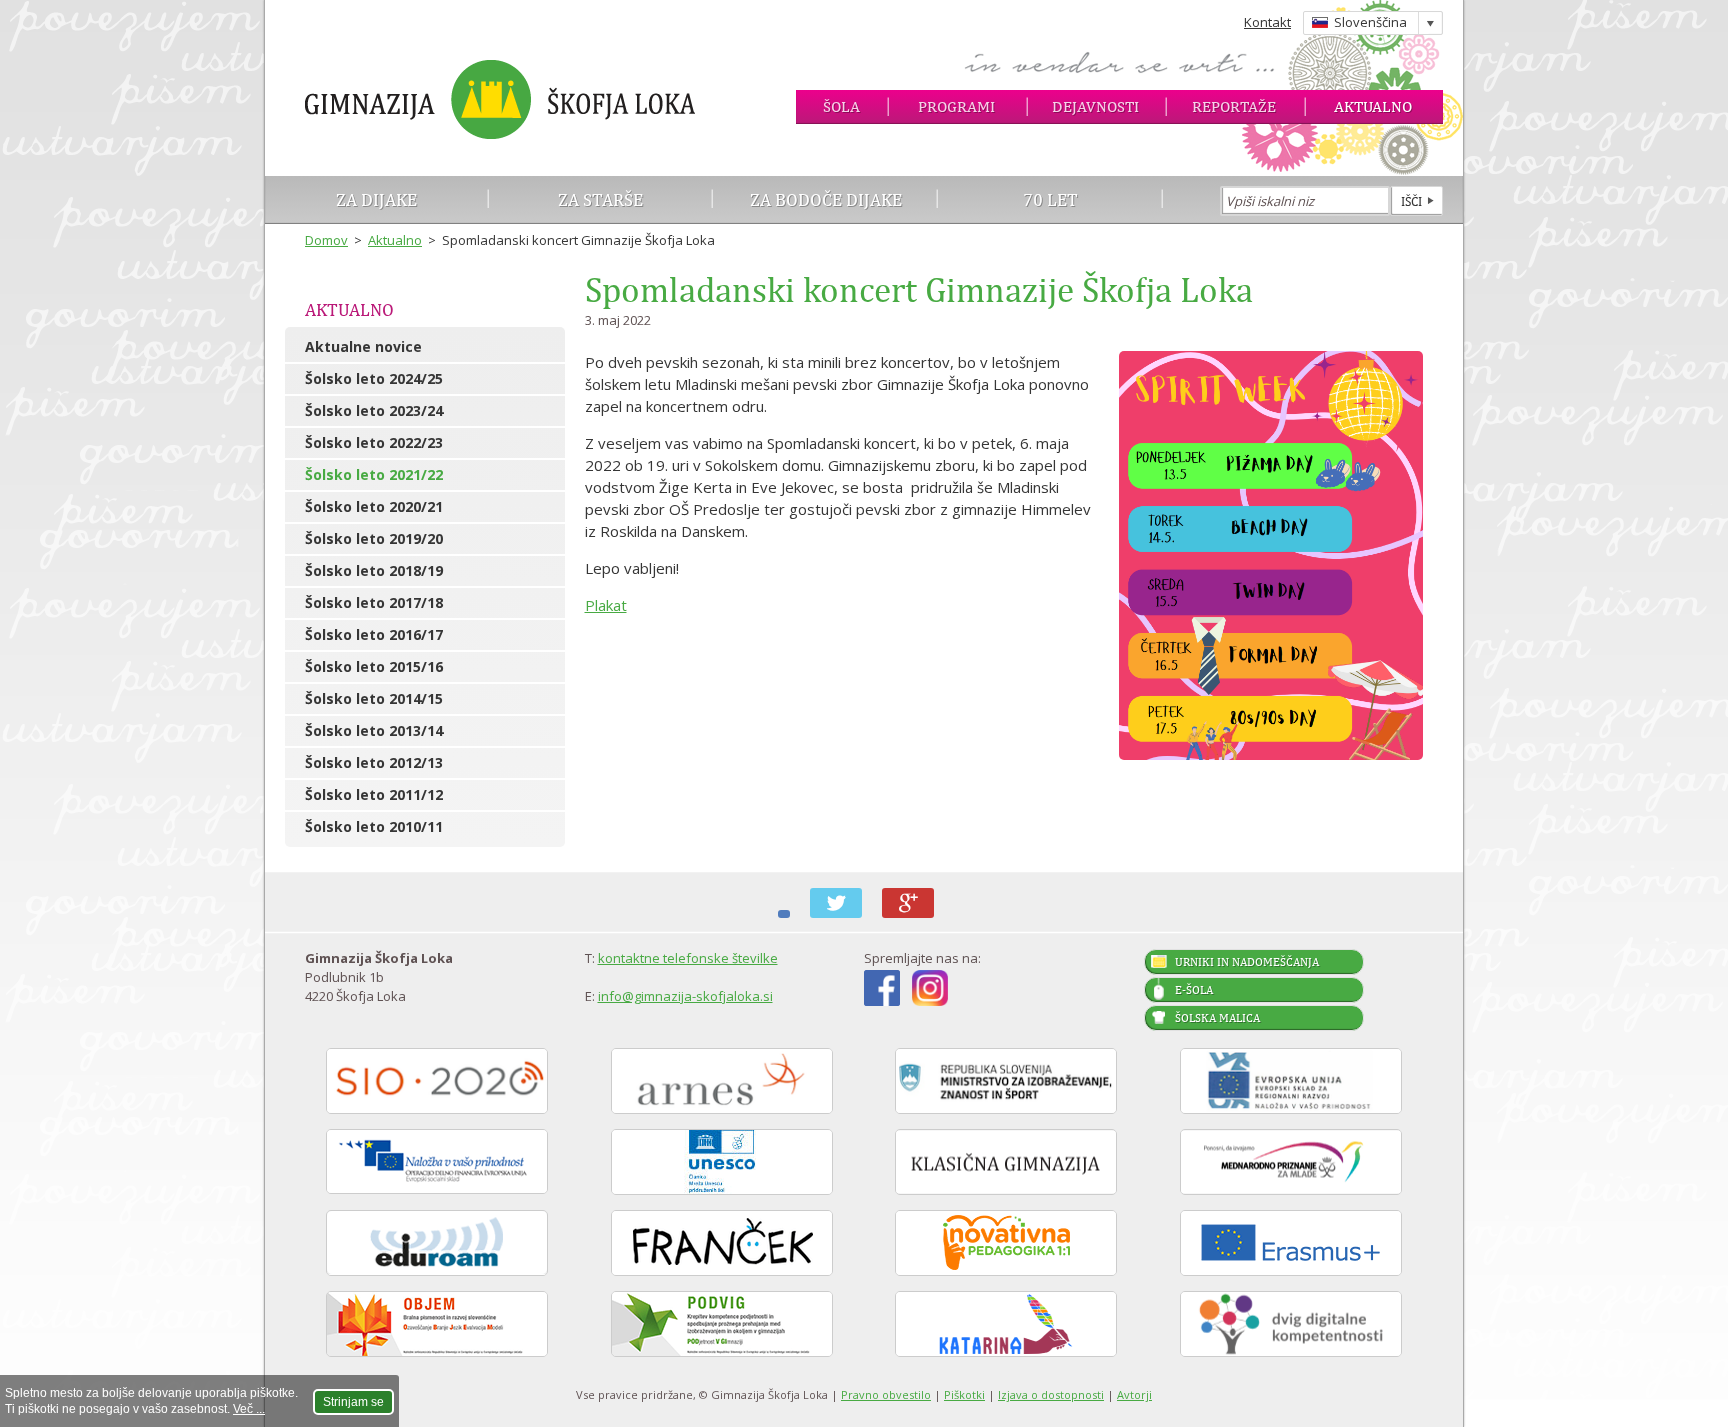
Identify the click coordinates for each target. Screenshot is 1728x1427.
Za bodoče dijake (826, 199)
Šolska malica (1217, 1018)
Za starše (600, 199)
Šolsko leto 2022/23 (374, 442)
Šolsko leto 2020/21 (374, 506)
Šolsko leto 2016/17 (374, 634)
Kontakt (1267, 22)
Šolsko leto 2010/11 (374, 826)
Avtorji (1134, 1394)
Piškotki (964, 1394)
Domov (326, 240)
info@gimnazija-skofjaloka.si (685, 996)
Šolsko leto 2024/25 (374, 378)
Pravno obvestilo (886, 1394)
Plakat (606, 605)
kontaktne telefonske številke (688, 958)
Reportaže (1234, 106)
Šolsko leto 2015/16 (374, 666)
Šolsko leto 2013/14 (374, 730)
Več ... (249, 1409)
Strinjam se (353, 1402)
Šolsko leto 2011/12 (374, 794)
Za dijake (376, 199)
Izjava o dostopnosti (1051, 1394)
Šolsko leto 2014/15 (374, 698)
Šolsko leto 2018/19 (374, 570)
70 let (1050, 199)
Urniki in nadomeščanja (1247, 962)
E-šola (1194, 990)
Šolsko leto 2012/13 (374, 762)
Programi (956, 106)
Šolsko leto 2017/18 (374, 602)
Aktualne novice (363, 346)
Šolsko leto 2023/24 (374, 410)
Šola (841, 106)
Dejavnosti (1095, 106)
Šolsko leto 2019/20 (374, 538)
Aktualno (1373, 106)
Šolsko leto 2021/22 (374, 474)
